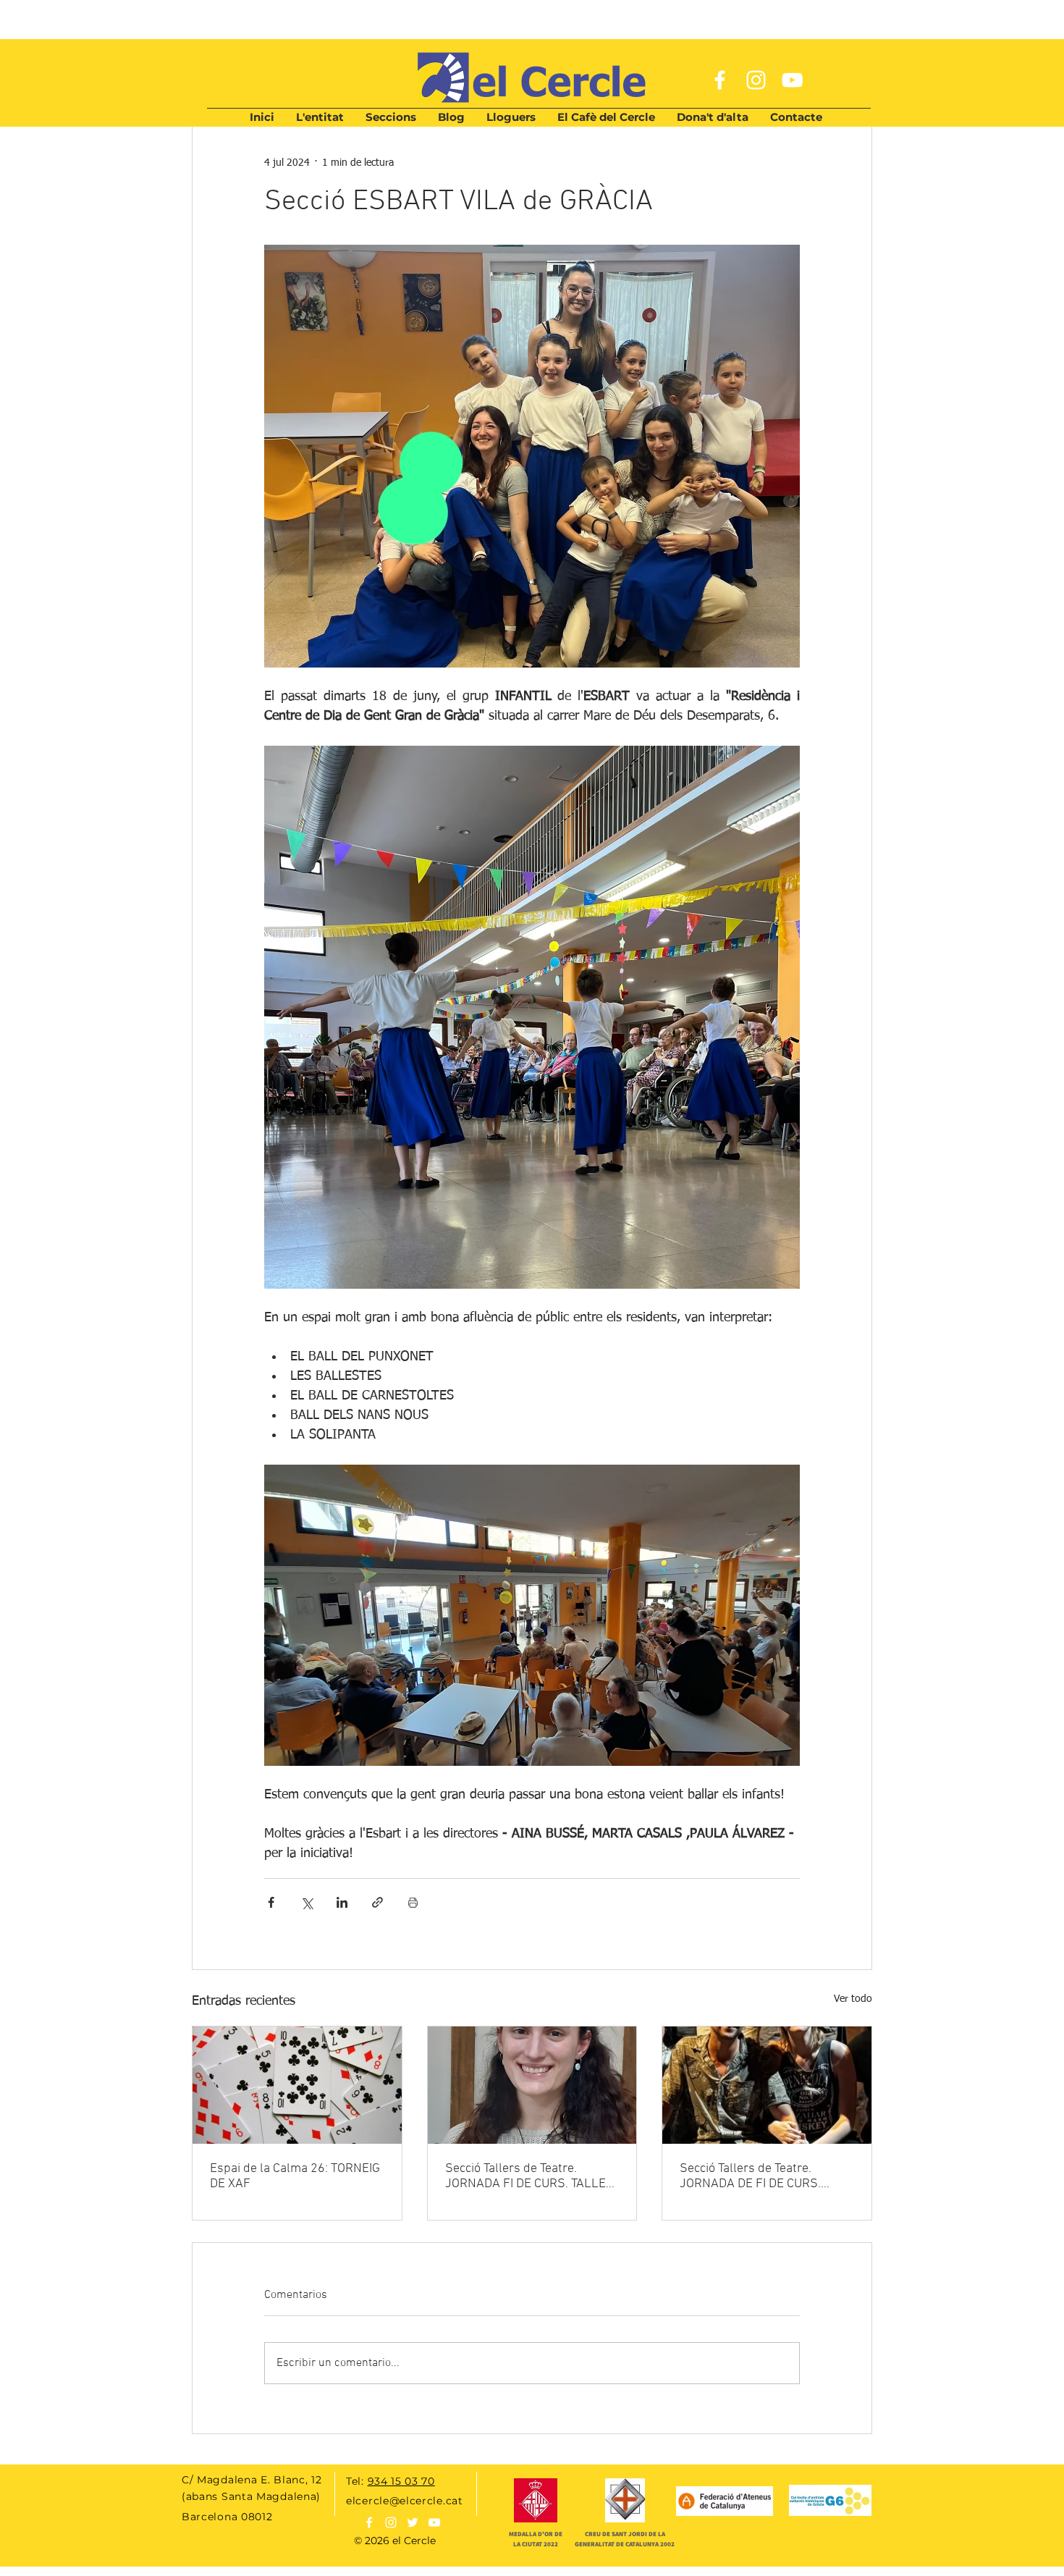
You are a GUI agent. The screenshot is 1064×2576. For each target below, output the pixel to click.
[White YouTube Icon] (792, 80)
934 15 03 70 (401, 2481)
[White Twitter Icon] (413, 2522)
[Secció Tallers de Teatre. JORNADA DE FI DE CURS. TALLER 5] (767, 2085)
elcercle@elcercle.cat (405, 2501)
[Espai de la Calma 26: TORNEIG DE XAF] (297, 2085)
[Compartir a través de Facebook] (271, 1902)
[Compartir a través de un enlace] (377, 1902)
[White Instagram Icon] (756, 80)
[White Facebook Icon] (720, 80)
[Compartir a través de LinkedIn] (342, 1902)
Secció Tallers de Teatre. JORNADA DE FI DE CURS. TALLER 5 (750, 2176)
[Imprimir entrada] (413, 1902)
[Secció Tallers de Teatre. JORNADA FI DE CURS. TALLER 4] (532, 2085)
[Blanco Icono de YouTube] (434, 2522)
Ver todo (853, 1999)
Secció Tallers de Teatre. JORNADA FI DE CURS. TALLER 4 (529, 2176)
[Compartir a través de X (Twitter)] (307, 1902)
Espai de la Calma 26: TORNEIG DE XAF (295, 2176)
